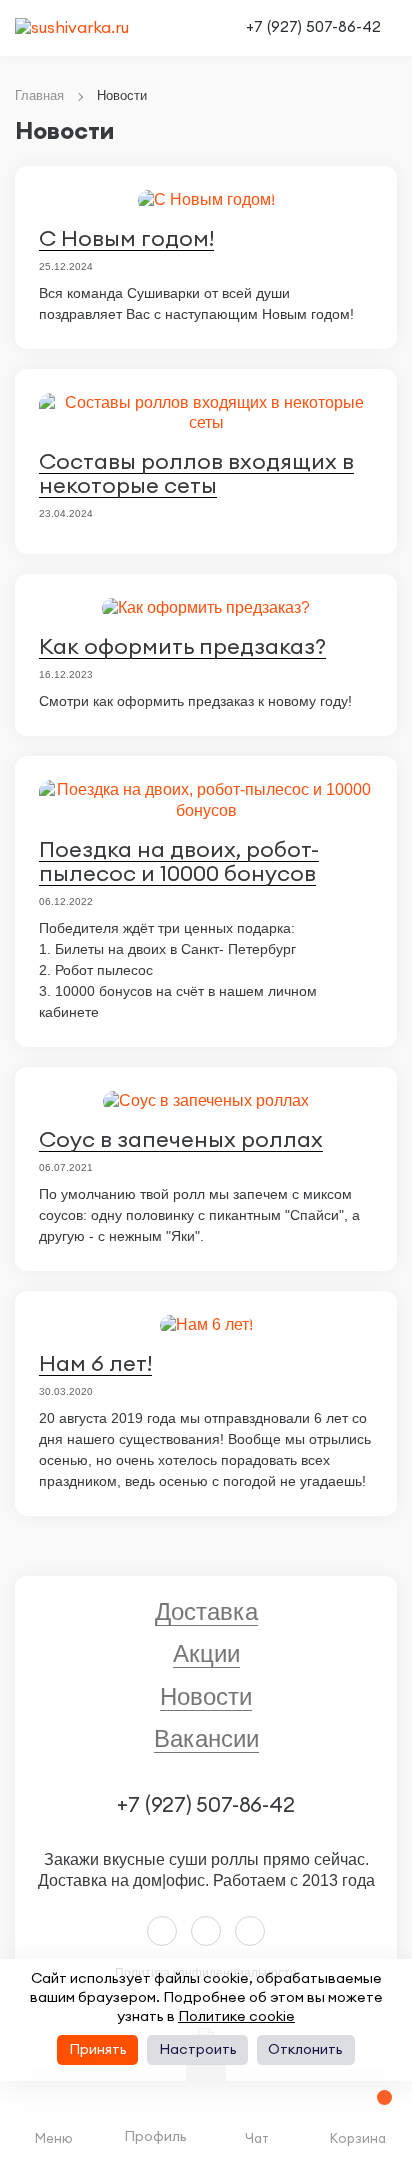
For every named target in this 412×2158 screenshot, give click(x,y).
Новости (206, 1696)
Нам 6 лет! (95, 1364)
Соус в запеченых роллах (181, 1140)
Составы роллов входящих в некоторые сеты (196, 474)
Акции (206, 1653)
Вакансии (206, 1738)
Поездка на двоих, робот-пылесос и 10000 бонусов (179, 862)
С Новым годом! (126, 239)
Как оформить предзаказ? (182, 647)
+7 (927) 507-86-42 (313, 27)
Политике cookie (236, 2016)
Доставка (206, 1611)
